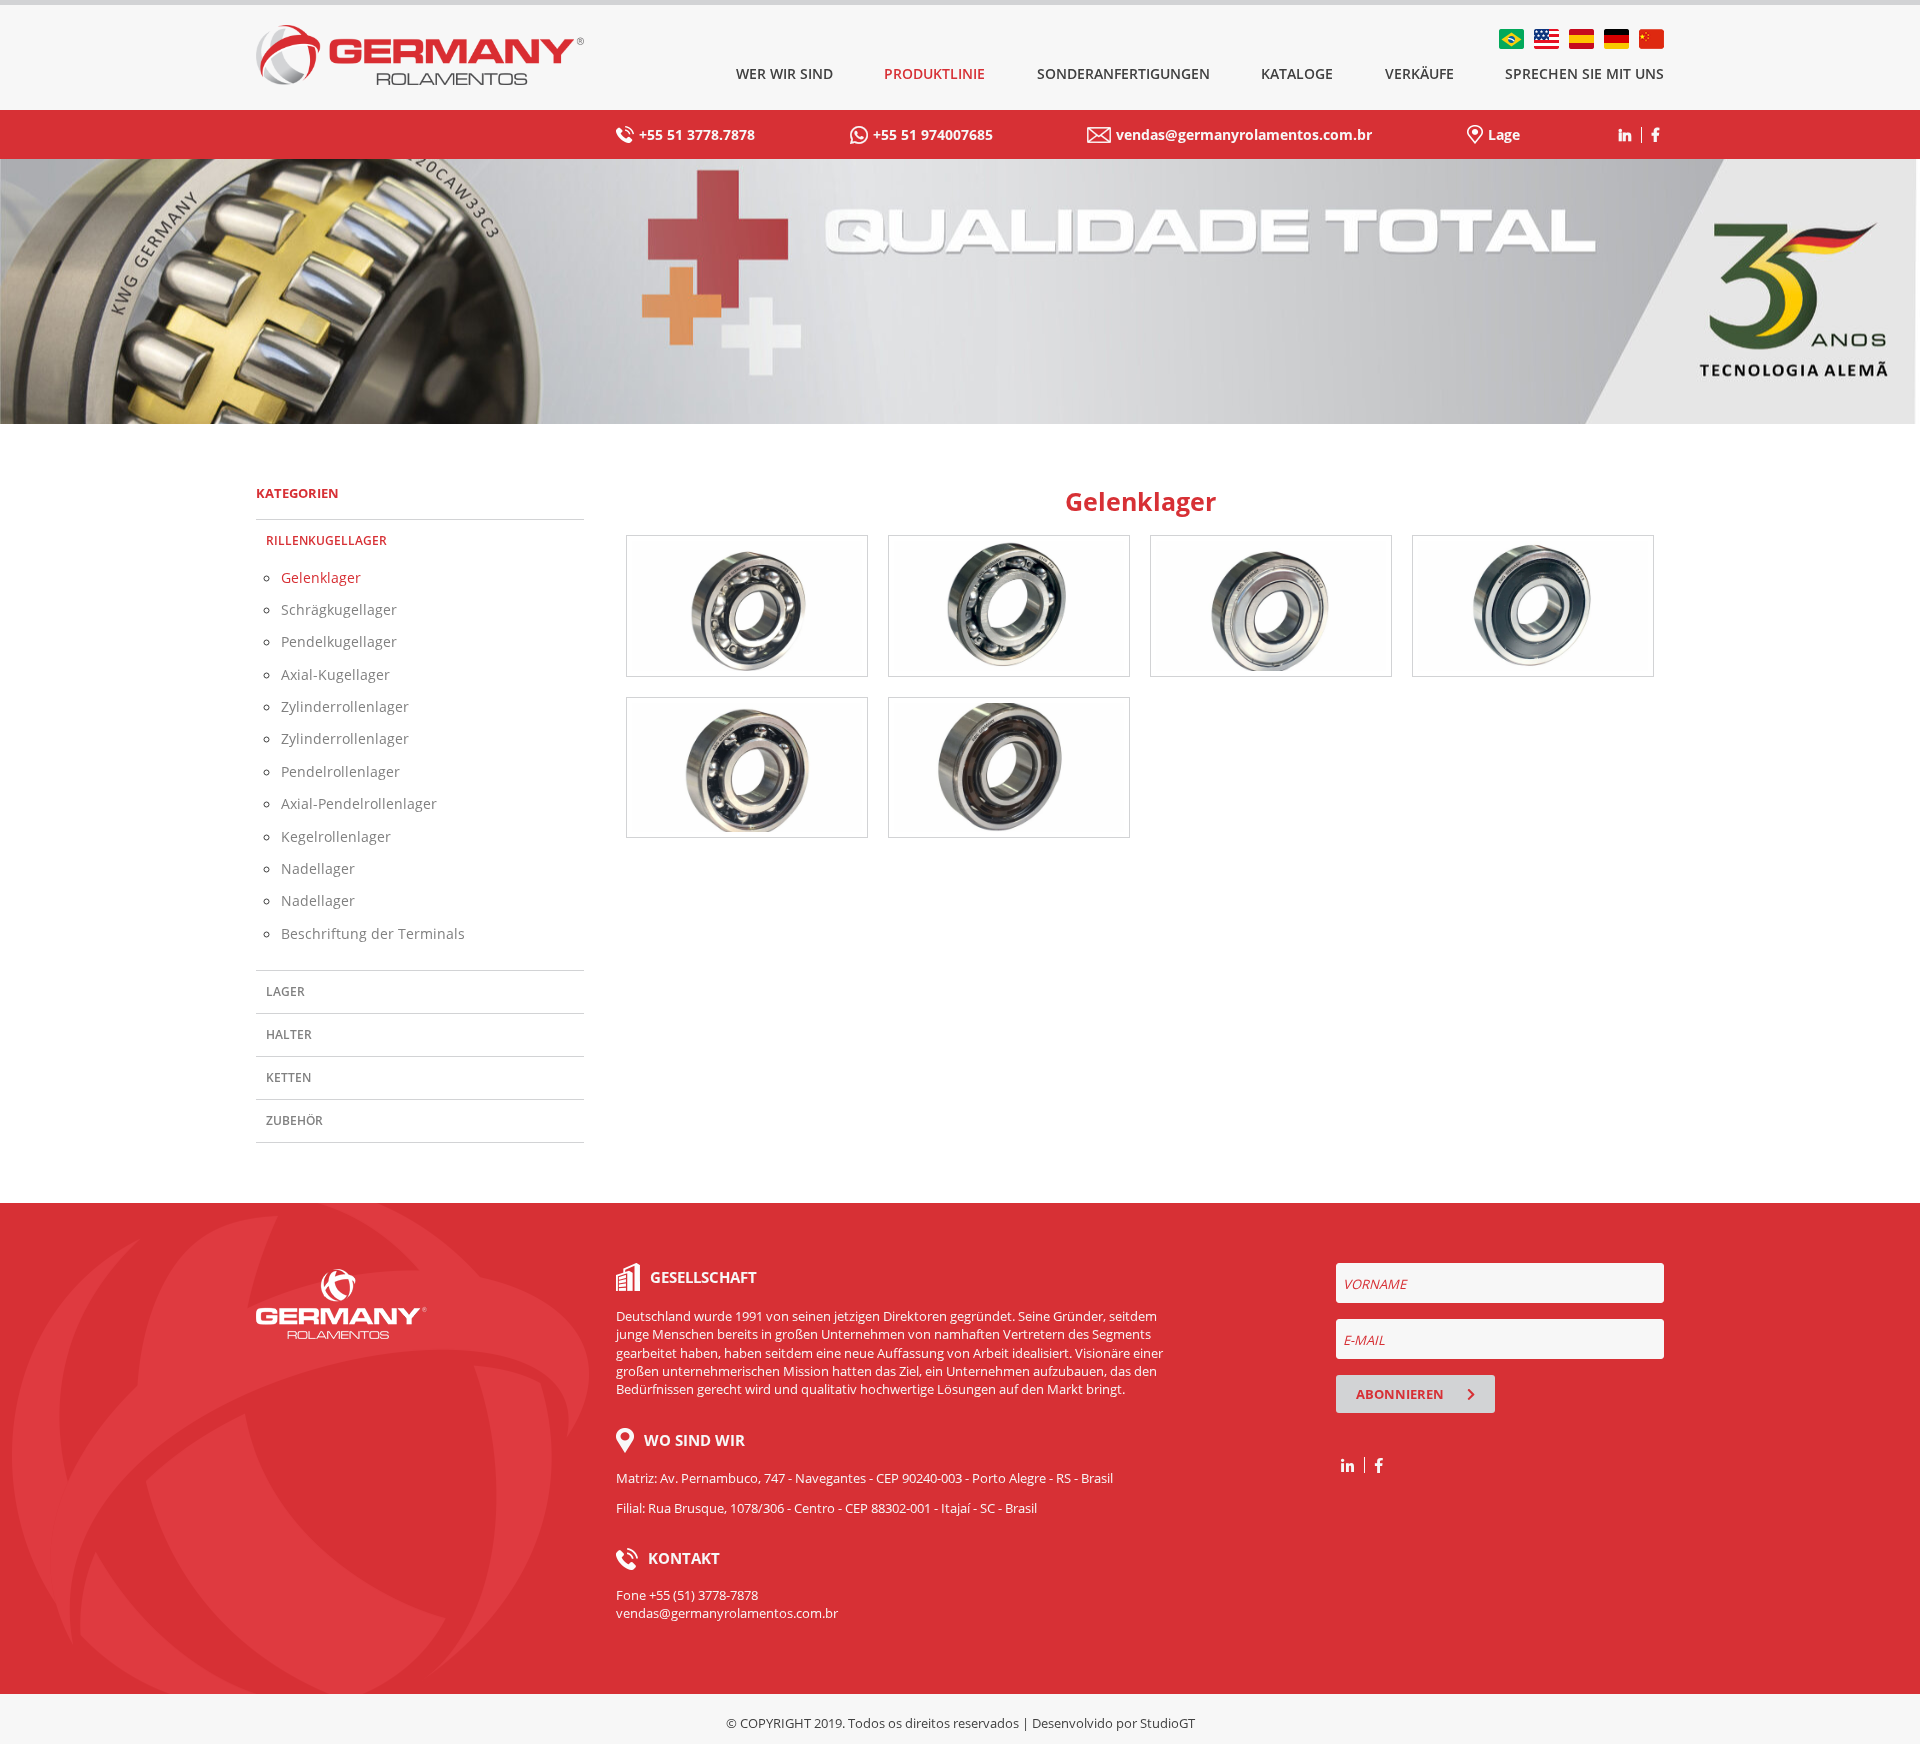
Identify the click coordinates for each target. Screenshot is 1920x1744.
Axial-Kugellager (335, 674)
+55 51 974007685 (933, 134)
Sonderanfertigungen (1123, 73)
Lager (285, 991)
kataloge (1297, 73)
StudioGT (1167, 1723)
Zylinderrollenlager (345, 706)
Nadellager (318, 868)
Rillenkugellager (326, 540)
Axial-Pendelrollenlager (359, 803)
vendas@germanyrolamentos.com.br (1244, 134)
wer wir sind (784, 73)
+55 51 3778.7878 (697, 134)
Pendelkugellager (339, 641)
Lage (1504, 134)
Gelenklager (321, 577)
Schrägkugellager (339, 609)
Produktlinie (934, 73)
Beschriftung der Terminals (373, 933)
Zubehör (294, 1120)
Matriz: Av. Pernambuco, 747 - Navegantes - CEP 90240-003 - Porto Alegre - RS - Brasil (864, 1478)
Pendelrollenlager (340, 771)
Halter (289, 1034)
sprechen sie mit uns (1584, 73)
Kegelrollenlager (336, 836)
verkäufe (1419, 73)
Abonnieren (1401, 1394)
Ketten (288, 1077)
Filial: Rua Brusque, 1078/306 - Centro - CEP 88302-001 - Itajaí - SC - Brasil (826, 1508)
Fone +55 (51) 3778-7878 (687, 1595)
